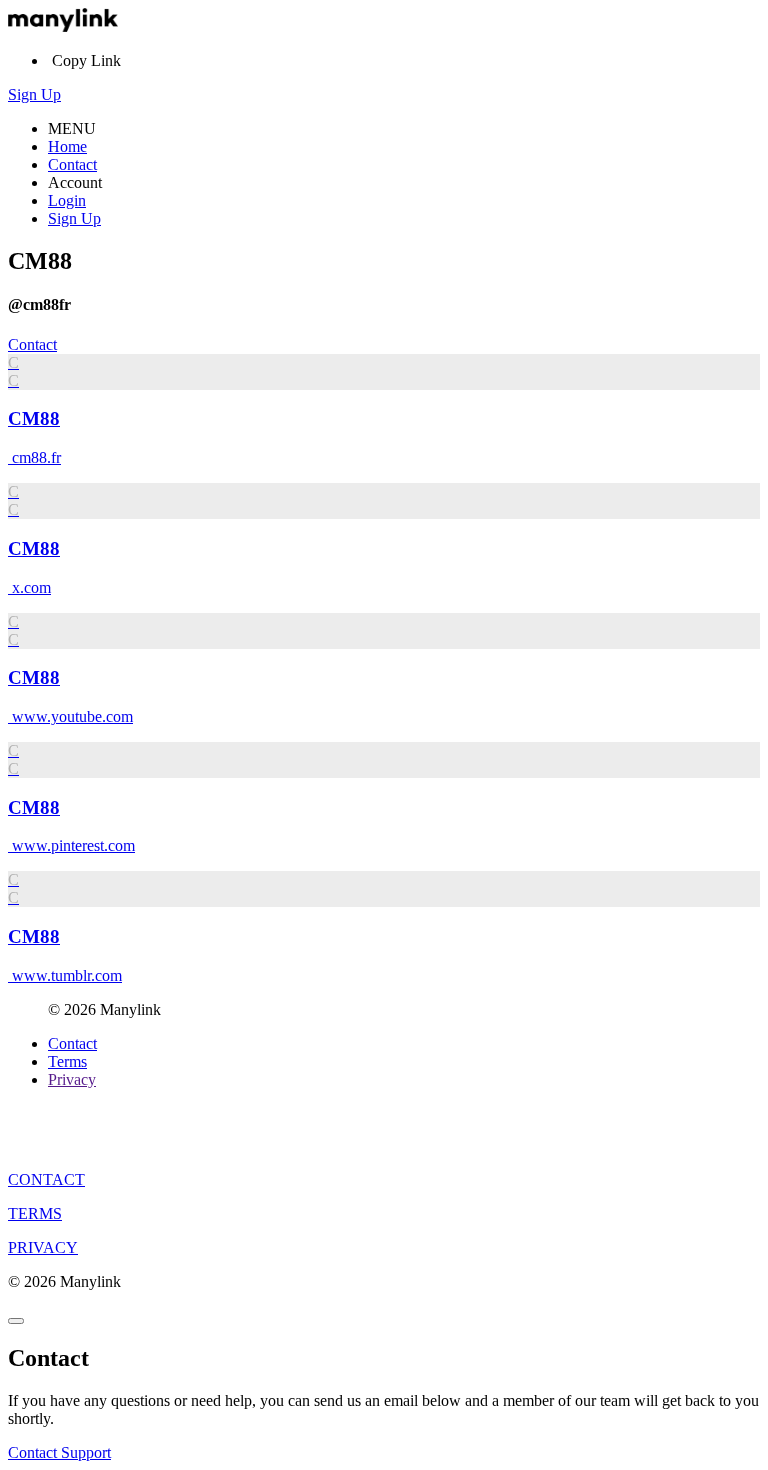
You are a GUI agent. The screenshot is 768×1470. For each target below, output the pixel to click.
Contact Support (59, 1452)
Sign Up (34, 94)
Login (67, 200)
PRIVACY (43, 1247)
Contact (72, 164)
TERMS (35, 1213)
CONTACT (46, 1179)
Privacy (72, 1079)
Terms (67, 1061)
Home (67, 146)
